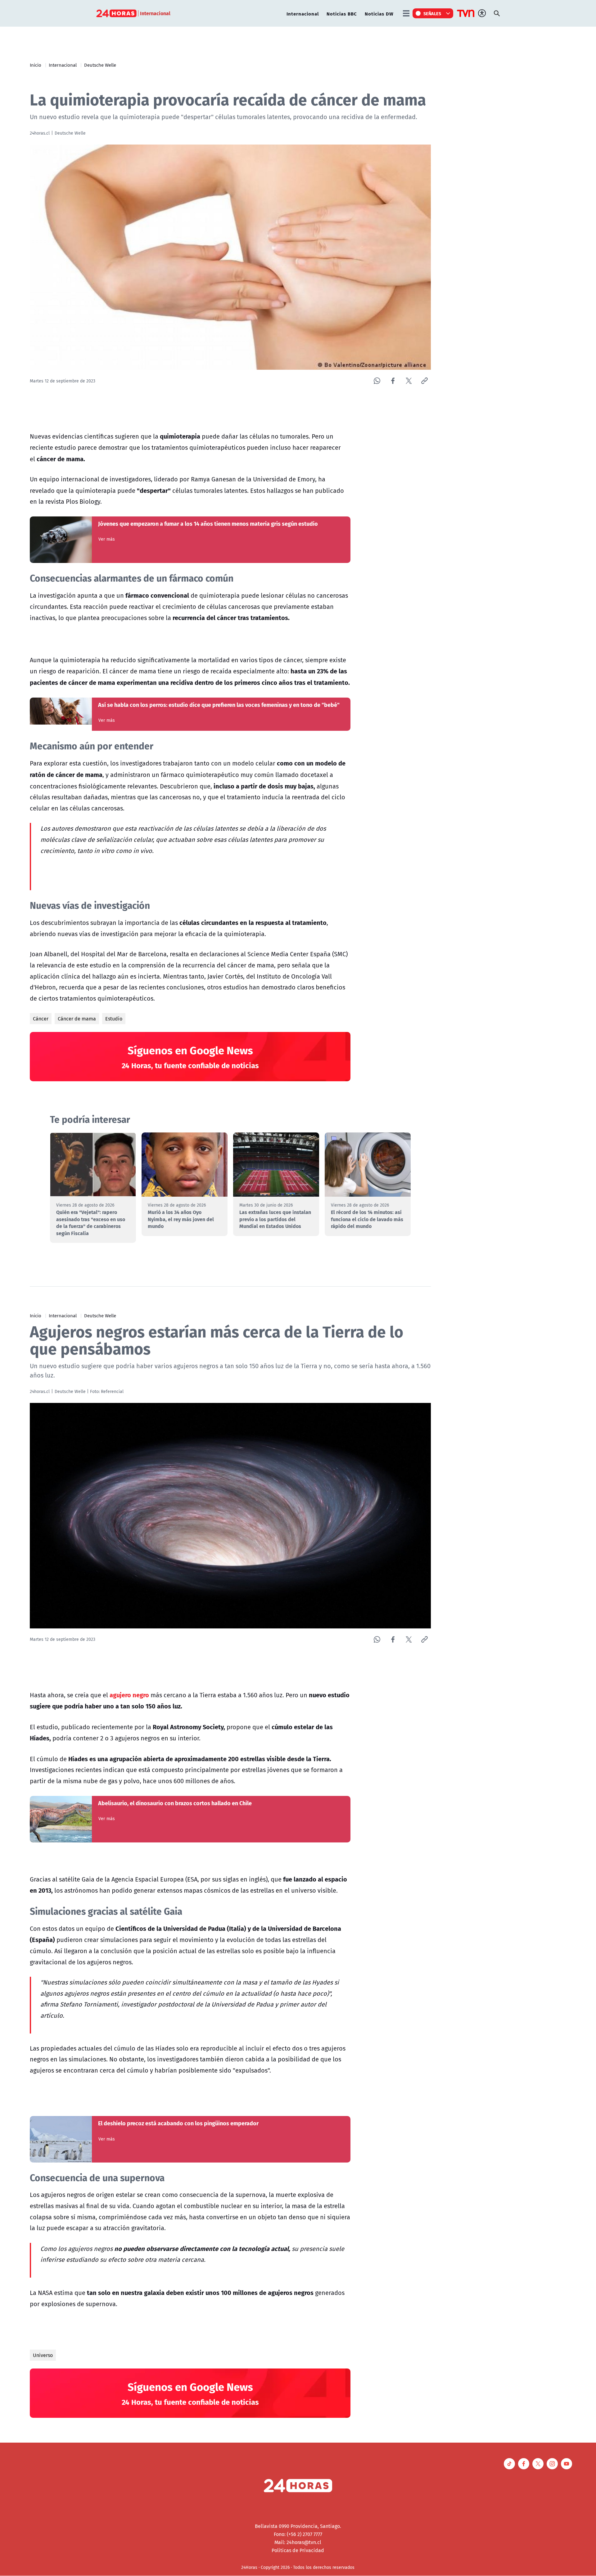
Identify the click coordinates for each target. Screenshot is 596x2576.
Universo (43, 2355)
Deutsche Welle (100, 65)
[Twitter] (409, 381)
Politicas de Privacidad (298, 2550)
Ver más (107, 539)
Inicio (36, 65)
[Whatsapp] (377, 381)
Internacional (303, 13)
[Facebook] (393, 381)
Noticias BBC (342, 13)
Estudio (114, 1019)
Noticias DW (379, 13)
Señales (432, 13)
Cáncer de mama (77, 1019)
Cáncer (41, 1019)
